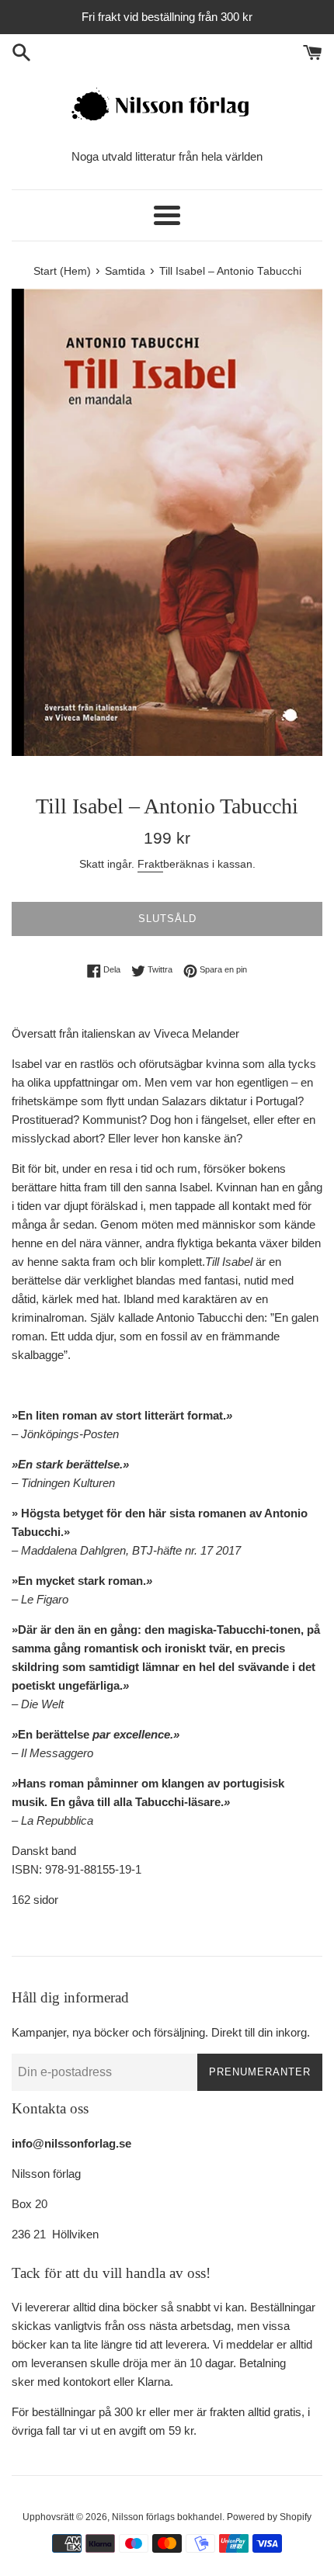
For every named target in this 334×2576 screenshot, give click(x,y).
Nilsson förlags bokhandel (167, 2517)
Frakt (150, 864)
